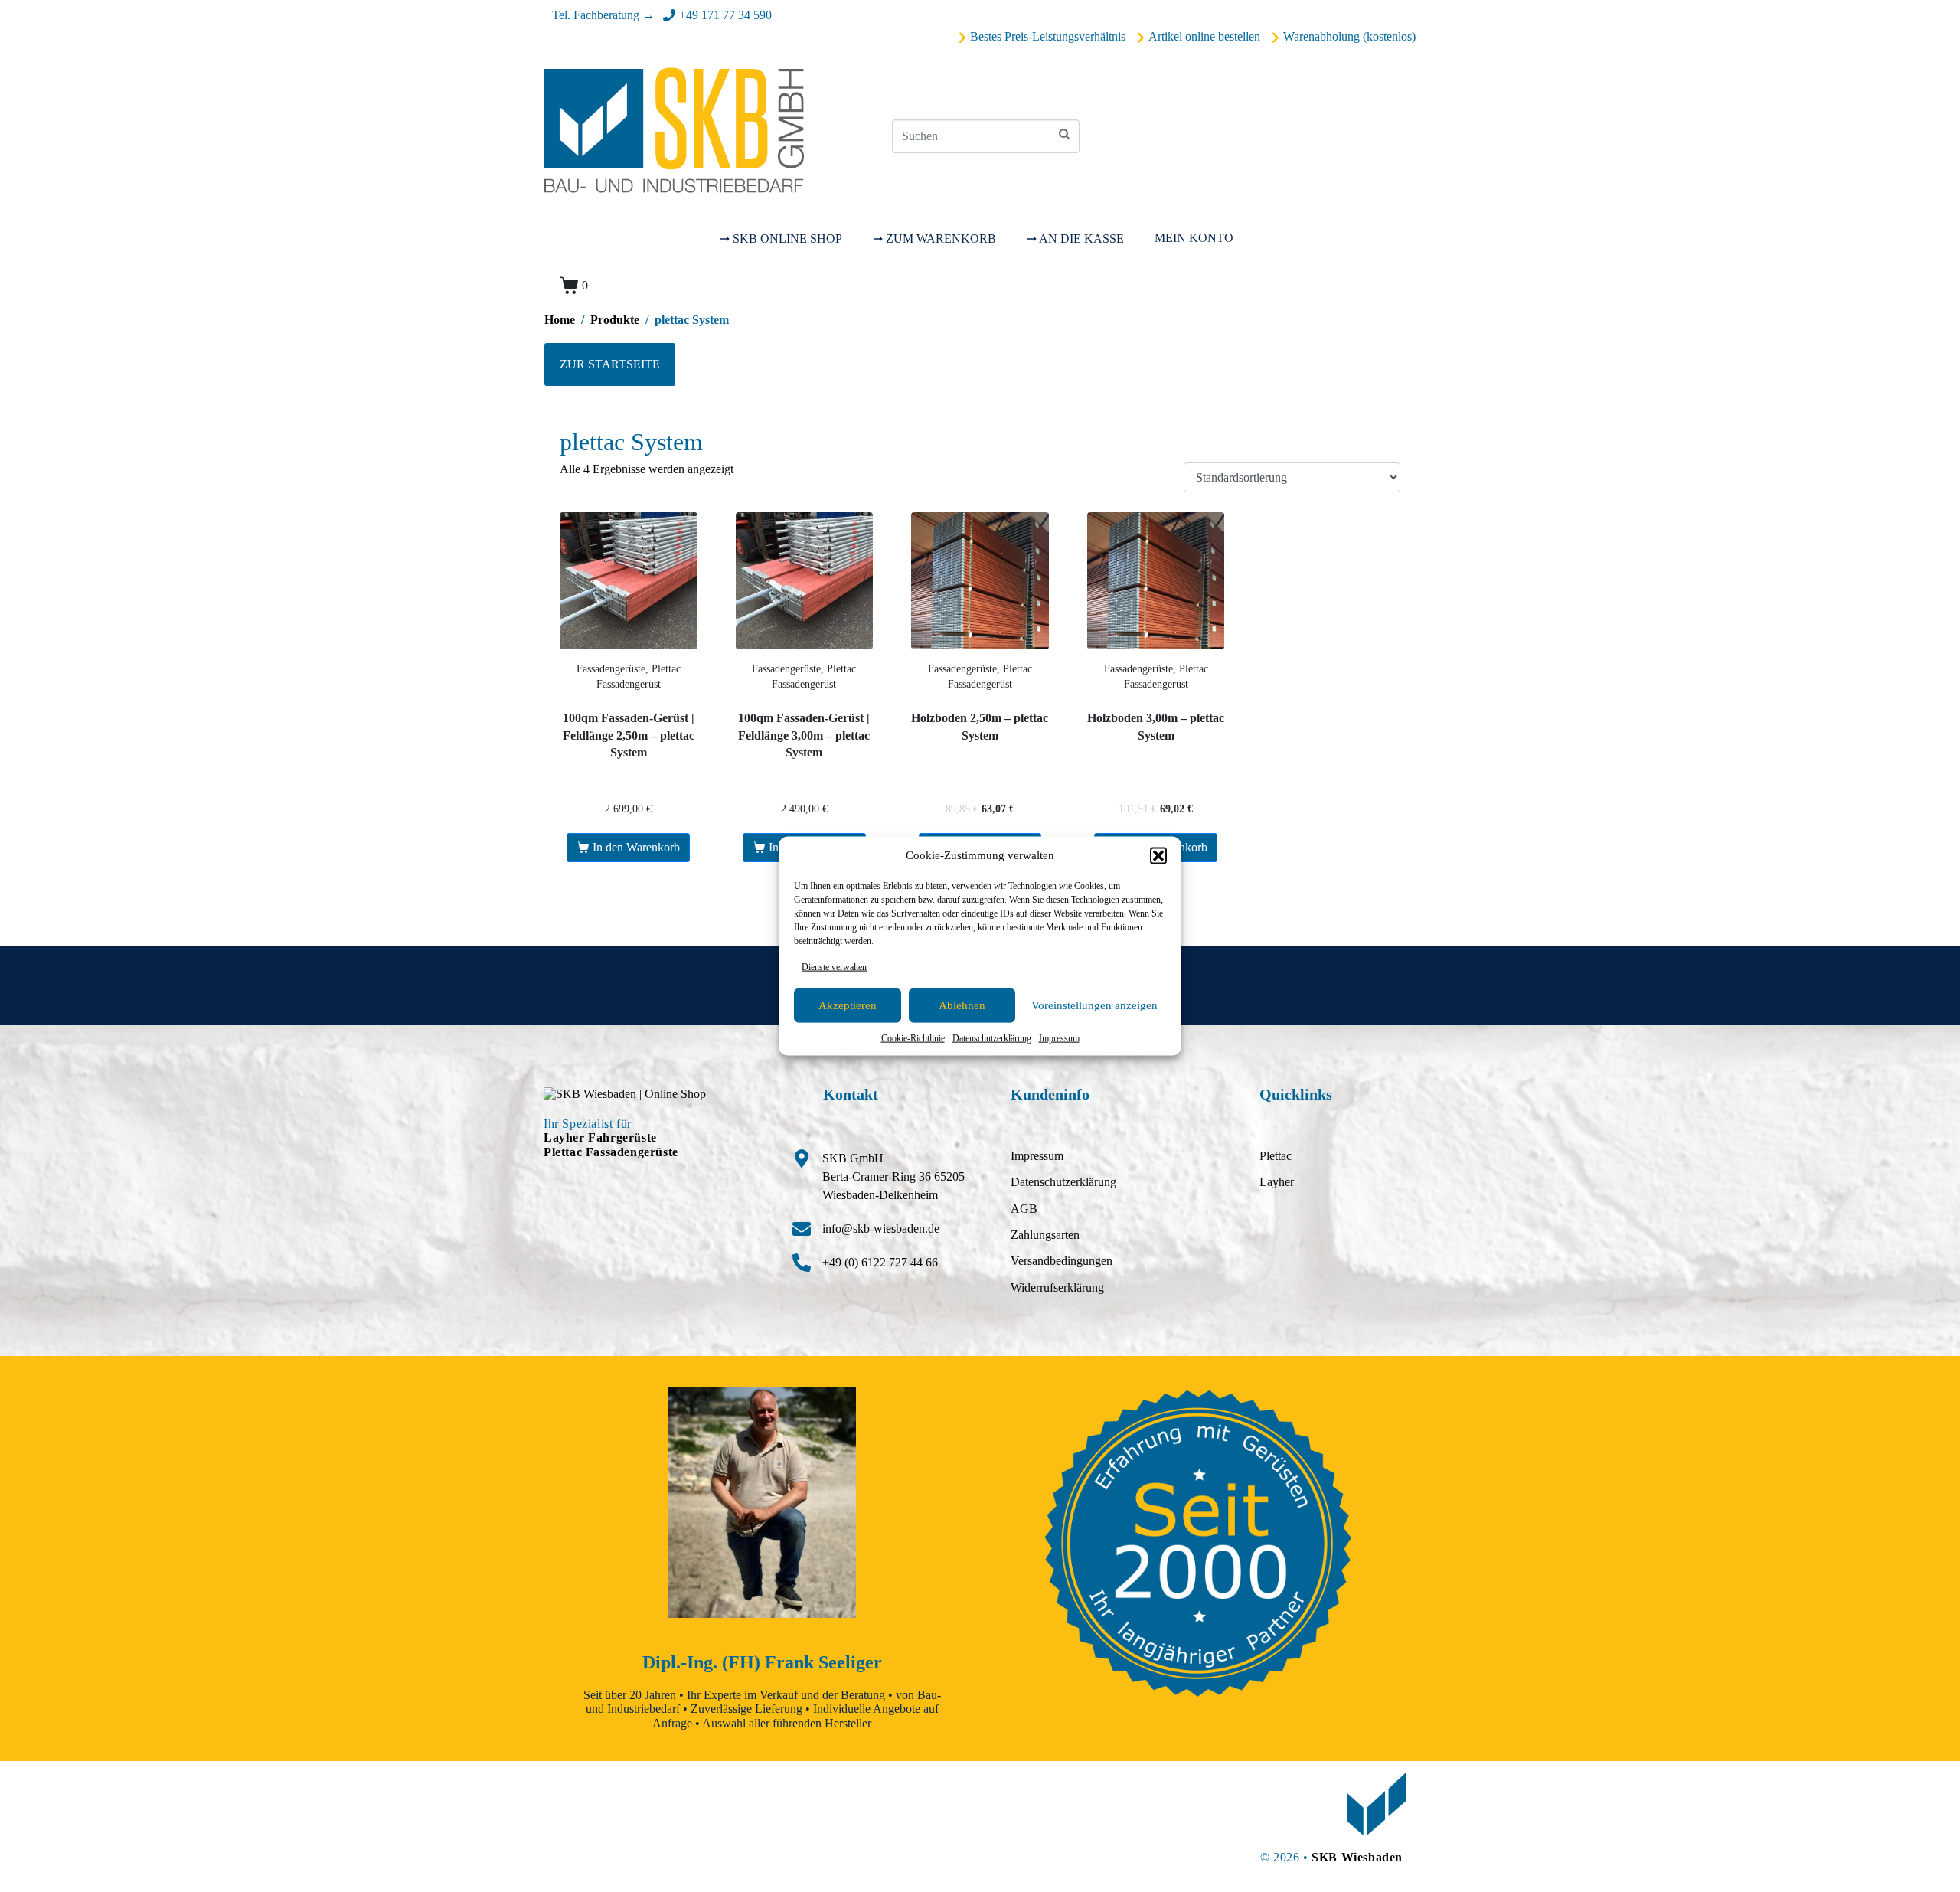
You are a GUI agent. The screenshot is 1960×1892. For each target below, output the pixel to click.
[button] (1158, 855)
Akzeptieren (848, 1005)
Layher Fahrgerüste (600, 1137)
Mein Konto (1194, 238)
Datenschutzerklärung (992, 1038)
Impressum (1059, 1038)
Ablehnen (962, 1005)
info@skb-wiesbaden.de (881, 1229)
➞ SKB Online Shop (781, 239)
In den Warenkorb (636, 847)
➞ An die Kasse (1075, 239)
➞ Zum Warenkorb (934, 239)
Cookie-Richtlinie (913, 1038)
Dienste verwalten (834, 966)
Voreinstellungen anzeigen (1094, 1005)
